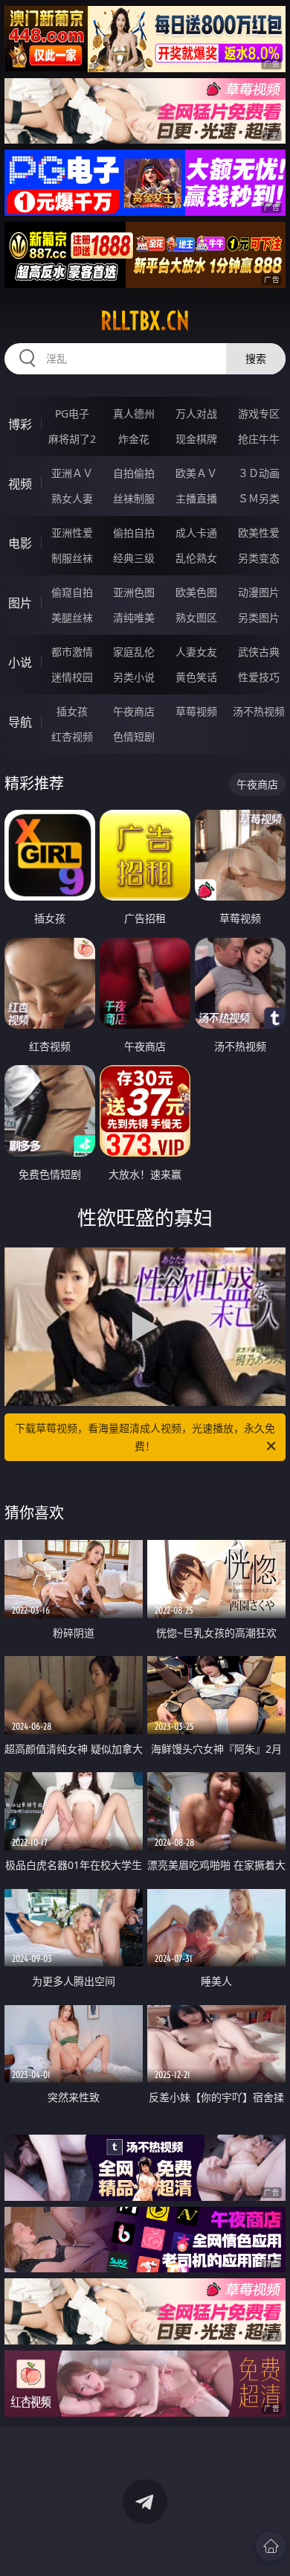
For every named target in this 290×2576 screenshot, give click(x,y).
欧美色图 (196, 592)
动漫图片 (259, 592)
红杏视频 (72, 736)
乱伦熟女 (196, 558)
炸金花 (134, 439)
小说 (20, 662)
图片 (20, 603)
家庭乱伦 (134, 652)
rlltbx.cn (145, 321)
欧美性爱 (259, 533)
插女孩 (72, 711)
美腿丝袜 (72, 617)
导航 (20, 722)
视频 (20, 484)
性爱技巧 (259, 677)
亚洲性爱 (72, 533)
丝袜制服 (134, 498)
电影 (20, 543)
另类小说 (134, 677)
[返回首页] (271, 2546)
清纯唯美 (134, 617)
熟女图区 (196, 617)
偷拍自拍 (134, 533)
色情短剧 (134, 736)
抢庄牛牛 (259, 439)
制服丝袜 (72, 558)
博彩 (20, 424)
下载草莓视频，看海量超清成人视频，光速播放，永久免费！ (145, 1437)
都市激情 (72, 652)
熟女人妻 (72, 498)
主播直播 (196, 498)
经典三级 (134, 558)
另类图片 (259, 617)
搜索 (256, 358)
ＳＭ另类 (259, 498)
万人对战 (196, 413)
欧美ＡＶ (196, 473)
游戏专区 (259, 413)
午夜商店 (134, 711)
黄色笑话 (196, 677)
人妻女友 (196, 652)
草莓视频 (196, 711)
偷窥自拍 (72, 592)
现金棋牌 (196, 439)
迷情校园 (72, 677)
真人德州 (134, 413)
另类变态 (259, 558)
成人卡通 (196, 533)
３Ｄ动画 (259, 473)
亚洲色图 (134, 592)
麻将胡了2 (72, 439)
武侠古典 (259, 652)
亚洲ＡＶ (72, 473)
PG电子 (72, 413)
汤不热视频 (259, 711)
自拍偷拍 (134, 473)
